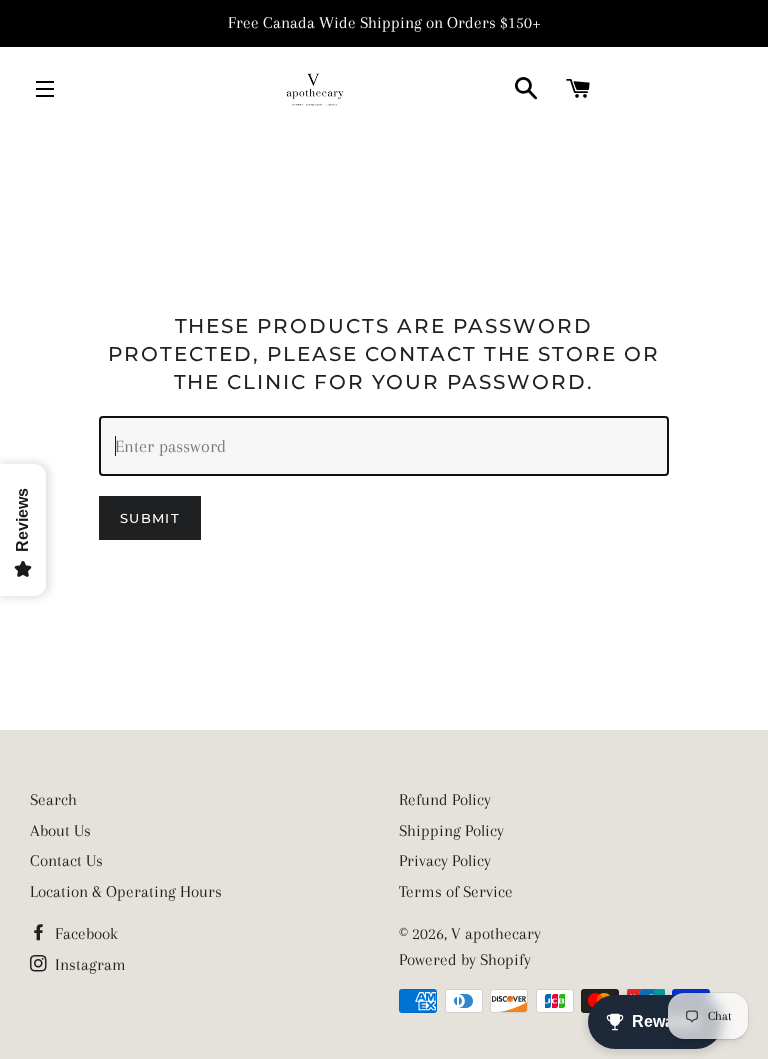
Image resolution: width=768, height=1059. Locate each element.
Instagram (88, 964)
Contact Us (66, 860)
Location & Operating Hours (126, 891)
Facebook (84, 933)
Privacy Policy (445, 860)
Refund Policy (445, 799)
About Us (60, 830)
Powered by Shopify (465, 959)
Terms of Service (456, 891)
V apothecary (496, 933)
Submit (150, 518)
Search (53, 799)
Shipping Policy (451, 830)
